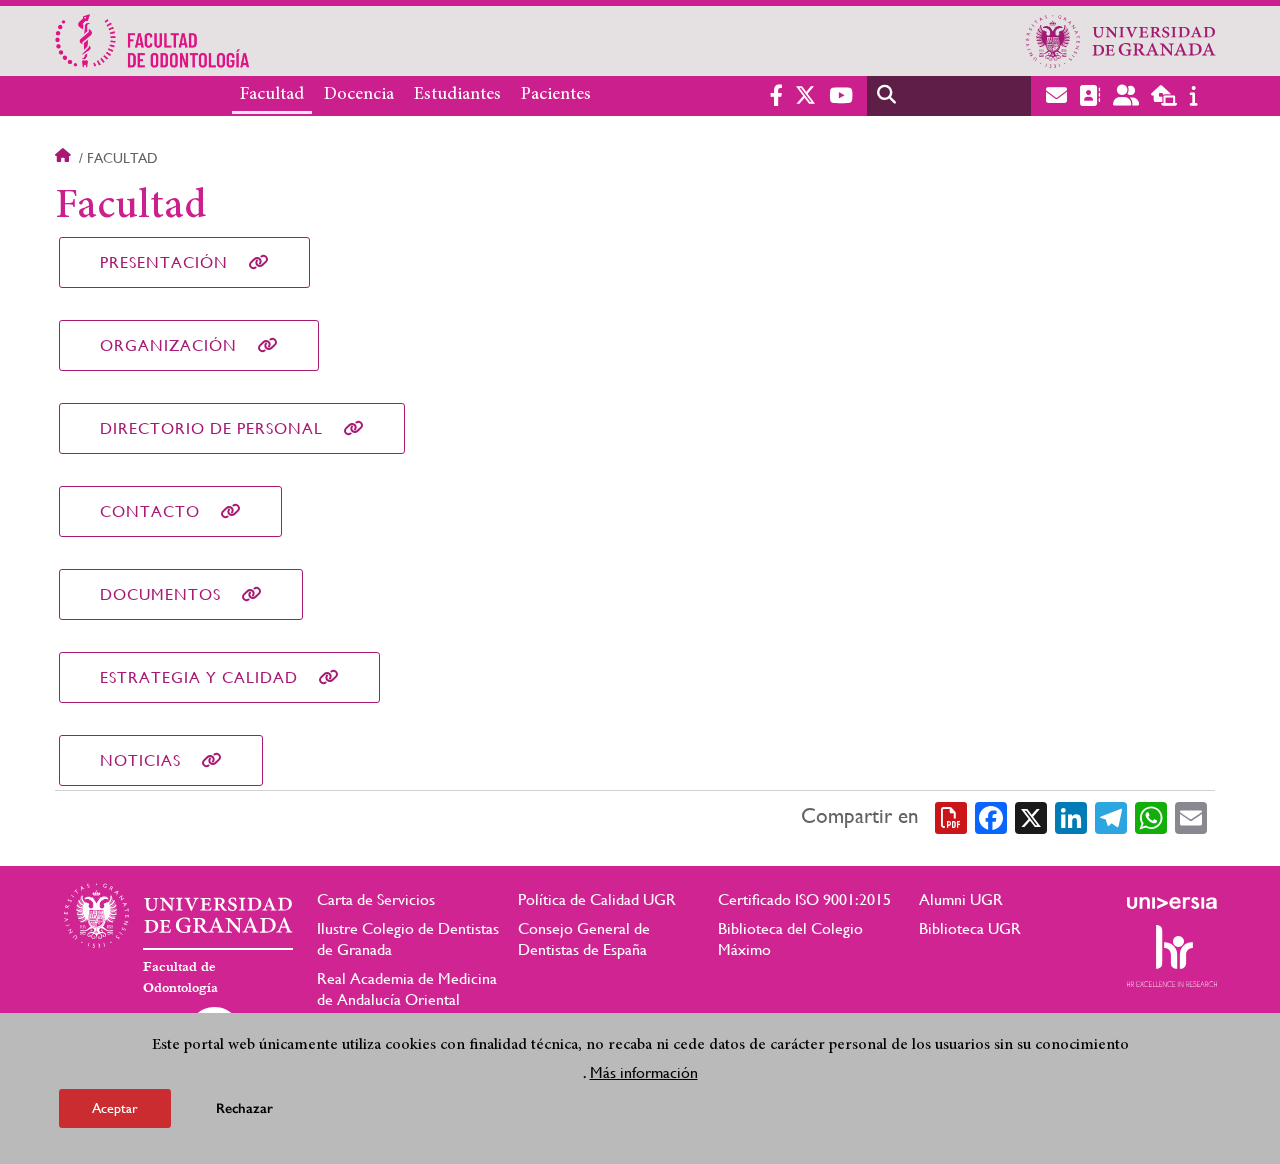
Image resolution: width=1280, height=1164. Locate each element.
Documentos (160, 594)
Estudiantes (457, 95)
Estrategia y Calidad (199, 677)
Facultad (272, 95)
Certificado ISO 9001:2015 (804, 899)
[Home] (443, 41)
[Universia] (1172, 903)
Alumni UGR (961, 899)
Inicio (65, 158)
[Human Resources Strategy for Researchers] (1172, 956)
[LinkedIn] (1071, 817)
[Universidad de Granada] (1121, 41)
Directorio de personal (211, 428)
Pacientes (556, 95)
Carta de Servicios (376, 899)
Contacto (150, 511)
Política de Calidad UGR (597, 899)
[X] (1031, 817)
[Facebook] (991, 817)
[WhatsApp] (1151, 817)
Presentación (164, 262)
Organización (168, 345)
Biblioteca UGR (970, 928)
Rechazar (244, 1108)
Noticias (140, 760)
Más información (644, 1072)
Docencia (359, 95)
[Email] (1191, 817)
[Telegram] (1111, 817)
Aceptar (115, 1108)
